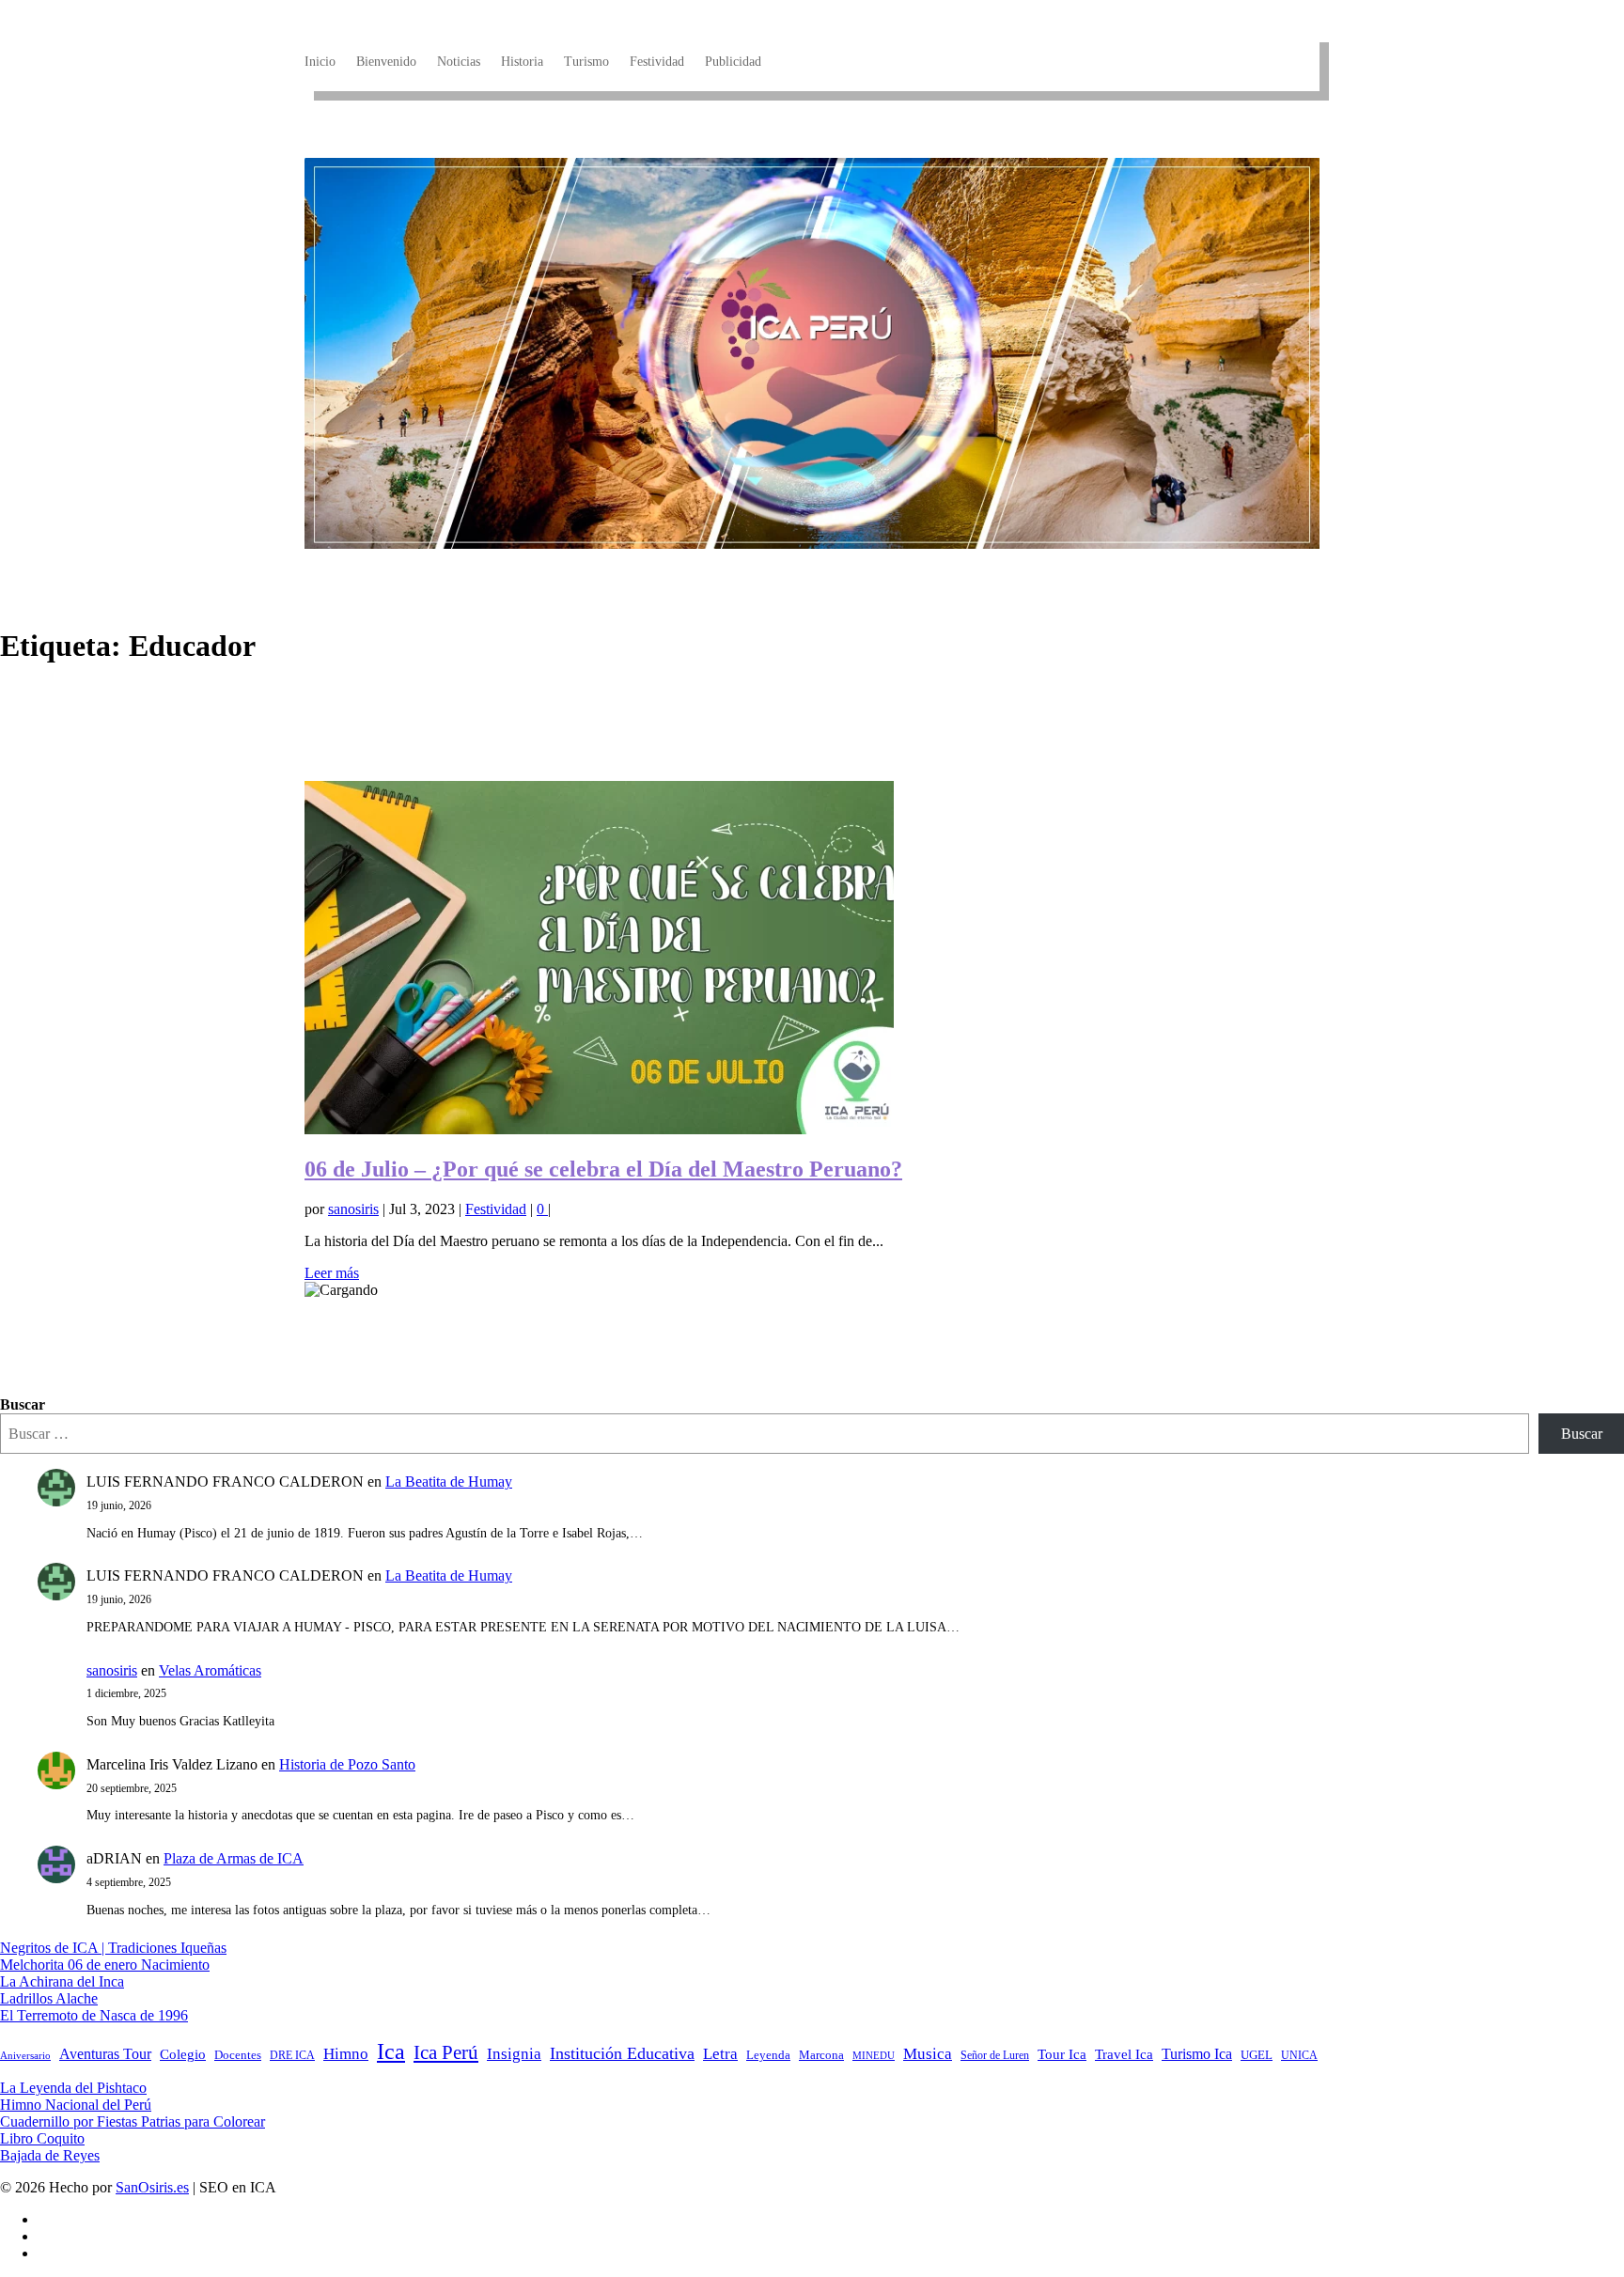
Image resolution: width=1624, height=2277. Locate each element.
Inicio (320, 62)
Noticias (459, 62)
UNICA (1299, 2055)
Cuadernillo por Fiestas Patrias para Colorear (133, 2121)
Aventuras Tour (105, 2054)
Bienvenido (386, 62)
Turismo (586, 62)
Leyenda (768, 2055)
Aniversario (25, 2056)
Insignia (514, 2054)
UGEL (1257, 2055)
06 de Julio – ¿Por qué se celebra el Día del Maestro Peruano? (603, 1169)
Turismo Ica (1197, 2054)
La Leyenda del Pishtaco (73, 2088)
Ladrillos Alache (49, 1998)
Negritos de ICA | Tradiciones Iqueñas (113, 1948)
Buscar (23, 1404)
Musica (928, 2054)
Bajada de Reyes (50, 2155)
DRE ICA (292, 2055)
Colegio (183, 2054)
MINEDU (874, 2056)
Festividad (657, 62)
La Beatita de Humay (449, 1482)
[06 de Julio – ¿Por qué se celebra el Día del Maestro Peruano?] (599, 1129)
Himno (346, 2054)
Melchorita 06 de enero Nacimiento (105, 1965)
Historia (522, 62)
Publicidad (733, 62)
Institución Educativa (622, 2053)
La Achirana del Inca (62, 1981)
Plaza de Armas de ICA (234, 1858)
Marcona (821, 2055)
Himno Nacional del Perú (76, 2105)
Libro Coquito (42, 2138)
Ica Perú (446, 2052)
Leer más (332, 1273)
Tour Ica (1062, 2054)
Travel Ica (1124, 2054)
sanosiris (353, 1209)
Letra (720, 2054)
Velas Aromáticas (210, 1670)
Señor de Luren (995, 2055)
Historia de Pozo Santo (347, 1764)
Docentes (238, 2055)
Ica (391, 2051)
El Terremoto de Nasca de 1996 (94, 2015)
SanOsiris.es (152, 2187)
